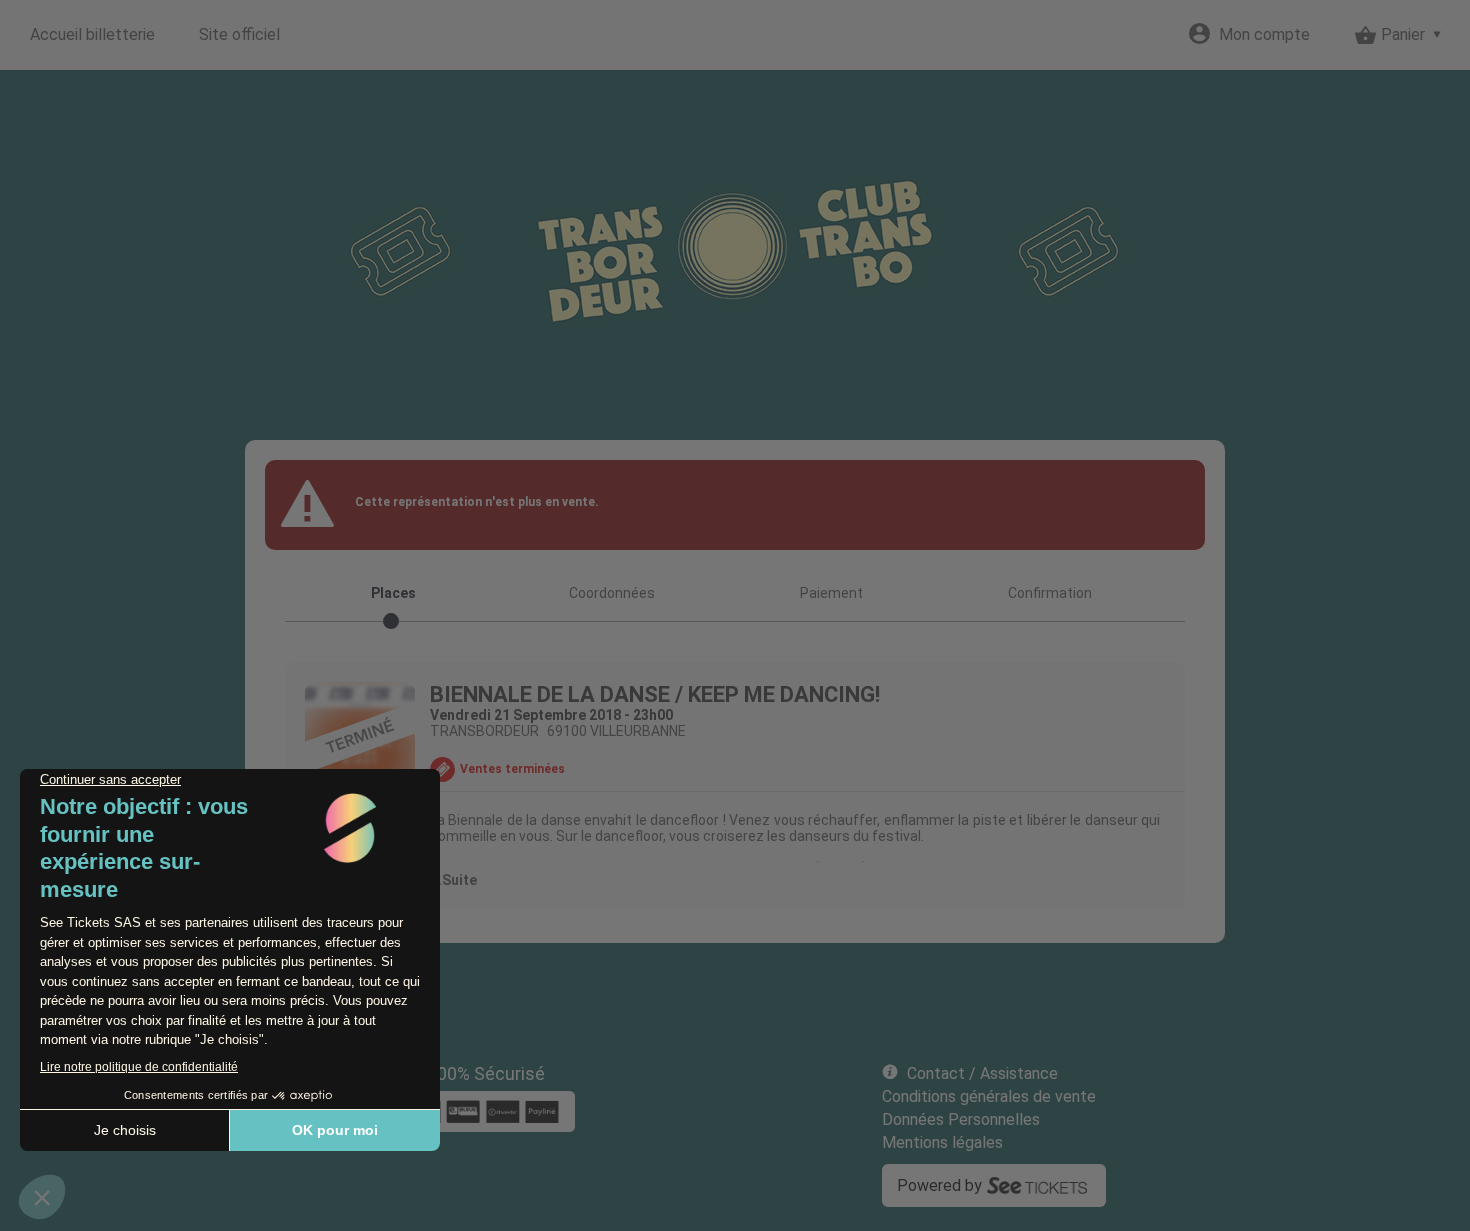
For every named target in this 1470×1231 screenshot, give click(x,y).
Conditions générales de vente (989, 1096)
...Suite (453, 880)
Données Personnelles (961, 1119)
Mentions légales (942, 1142)
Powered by (939, 1185)
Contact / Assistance (982, 1073)
